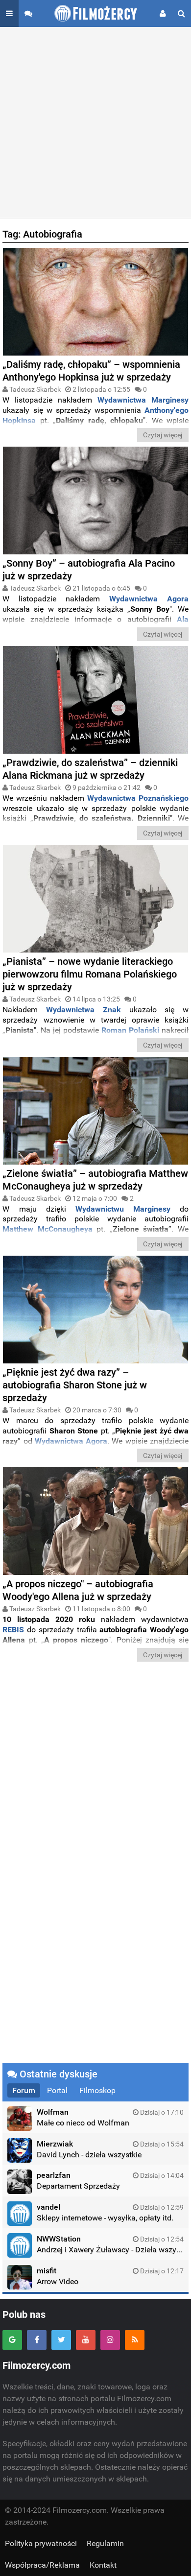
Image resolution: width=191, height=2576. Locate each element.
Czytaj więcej (163, 435)
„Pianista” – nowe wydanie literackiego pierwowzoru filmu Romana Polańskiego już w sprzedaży (90, 974)
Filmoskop (97, 2090)
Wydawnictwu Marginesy (123, 1209)
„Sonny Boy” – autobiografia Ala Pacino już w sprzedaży (89, 570)
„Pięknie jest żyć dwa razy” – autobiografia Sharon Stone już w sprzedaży (75, 1385)
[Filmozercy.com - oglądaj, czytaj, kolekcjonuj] (96, 13)
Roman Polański (130, 1030)
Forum (24, 2090)
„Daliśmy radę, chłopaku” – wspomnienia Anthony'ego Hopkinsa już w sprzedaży (91, 371)
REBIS (13, 1630)
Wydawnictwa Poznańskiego (138, 798)
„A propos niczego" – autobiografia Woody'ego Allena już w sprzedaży (78, 1590)
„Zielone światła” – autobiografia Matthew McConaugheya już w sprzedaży (95, 1180)
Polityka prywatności (41, 2543)
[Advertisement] (95, 122)
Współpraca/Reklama (42, 2565)
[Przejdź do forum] (28, 13)
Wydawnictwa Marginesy (143, 400)
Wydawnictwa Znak (84, 1010)
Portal (57, 2090)
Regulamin (105, 2543)
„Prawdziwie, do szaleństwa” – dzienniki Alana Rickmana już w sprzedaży (90, 769)
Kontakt (103, 2565)
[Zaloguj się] (163, 13)
